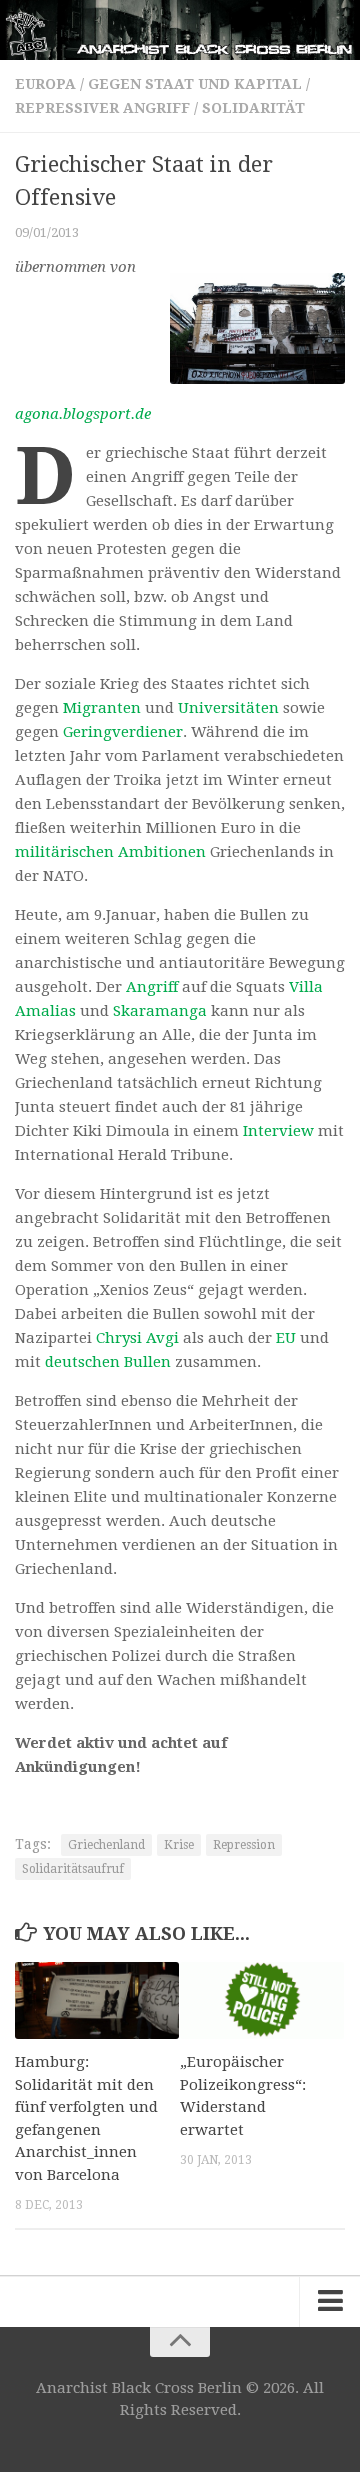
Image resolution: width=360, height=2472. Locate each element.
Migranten (102, 708)
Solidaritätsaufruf (73, 1869)
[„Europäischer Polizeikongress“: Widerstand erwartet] (262, 2000)
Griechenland (106, 1845)
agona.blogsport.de (83, 414)
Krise (179, 1845)
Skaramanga (160, 1011)
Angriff (152, 987)
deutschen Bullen (108, 1362)
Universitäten (228, 708)
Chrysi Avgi (137, 1338)
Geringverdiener (123, 732)
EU (286, 1338)
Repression (244, 1845)
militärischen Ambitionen (110, 852)
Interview (278, 1131)
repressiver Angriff (102, 108)
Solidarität (253, 108)
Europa (45, 84)
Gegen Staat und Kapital (195, 84)
